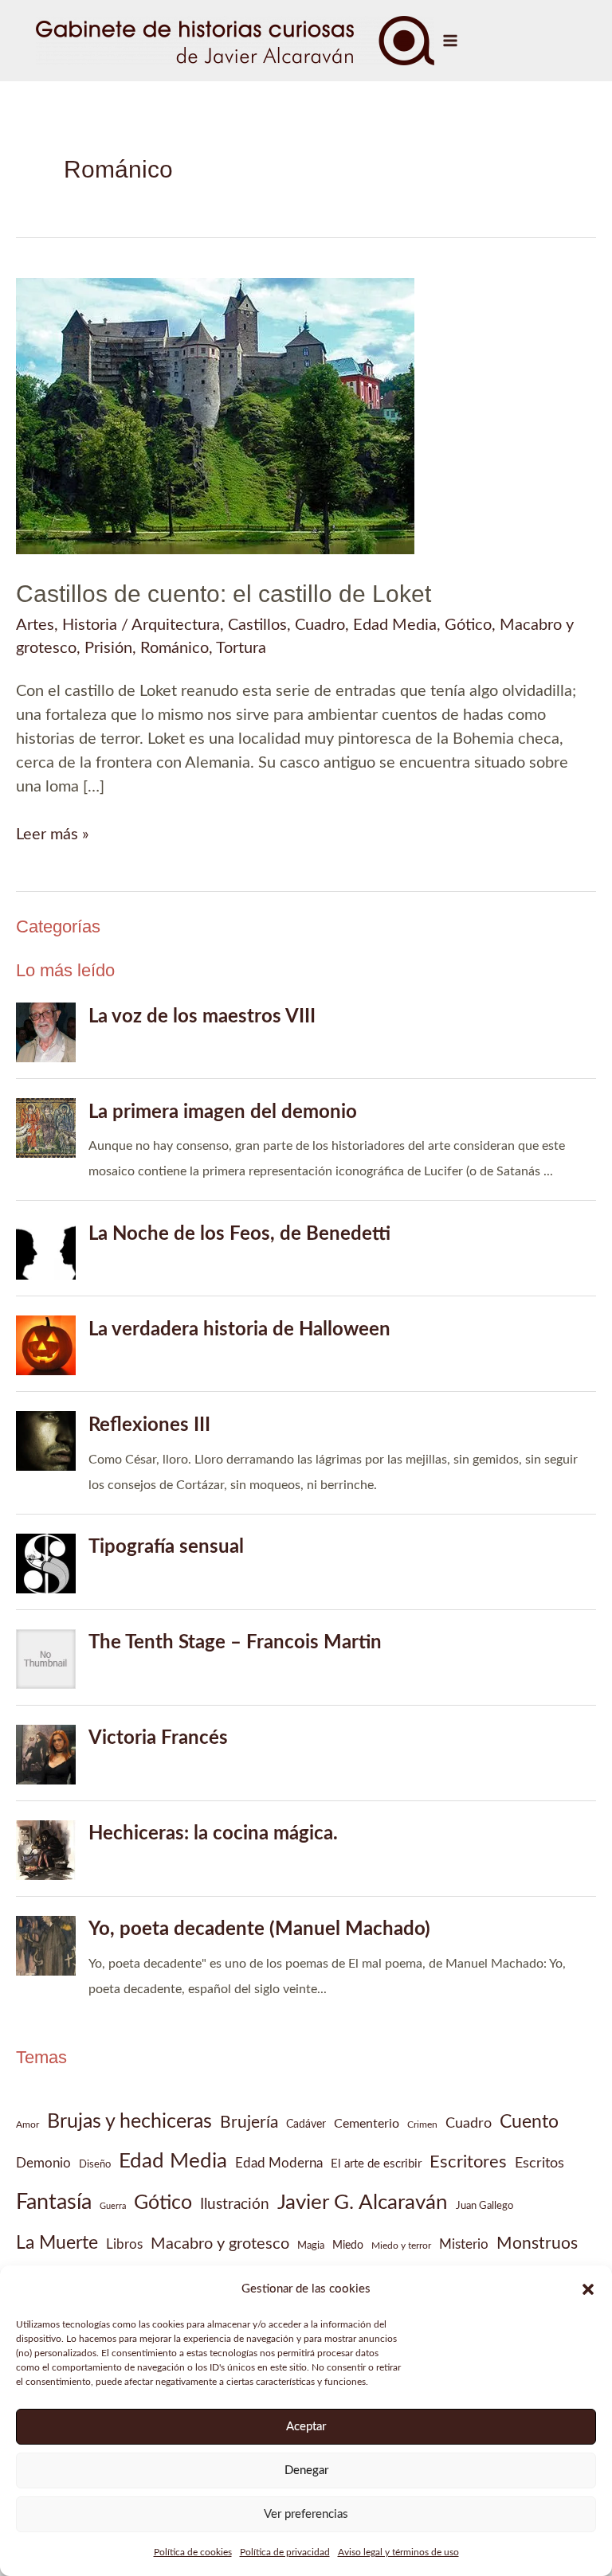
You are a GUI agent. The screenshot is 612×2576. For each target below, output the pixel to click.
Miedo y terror (401, 2246)
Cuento (529, 2122)
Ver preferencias (306, 2514)
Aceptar (306, 2427)
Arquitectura (176, 625)
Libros (124, 2244)
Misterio (464, 2244)
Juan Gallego (484, 2206)
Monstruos (537, 2244)
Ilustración (235, 2204)
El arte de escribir (376, 2164)
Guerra (113, 2206)
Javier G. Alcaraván (363, 2203)
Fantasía (54, 2203)
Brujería (249, 2123)
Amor (27, 2125)
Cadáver (306, 2125)
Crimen (422, 2125)
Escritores (468, 2162)
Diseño (95, 2164)
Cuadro (320, 625)
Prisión (108, 648)
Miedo (348, 2246)
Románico (175, 648)
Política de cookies (193, 2552)
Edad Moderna (279, 2164)
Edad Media (395, 625)
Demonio (43, 2163)
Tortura (241, 648)
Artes (35, 625)
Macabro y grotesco (220, 2244)
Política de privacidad (285, 2552)
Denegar (306, 2470)
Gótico (468, 625)
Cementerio (367, 2124)
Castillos (257, 625)
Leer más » (53, 836)
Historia (90, 625)
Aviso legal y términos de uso (398, 2552)
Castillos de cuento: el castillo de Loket (224, 594)
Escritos (539, 2163)
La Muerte (57, 2243)
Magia (311, 2246)
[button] (588, 2289)
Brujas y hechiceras (129, 2122)
